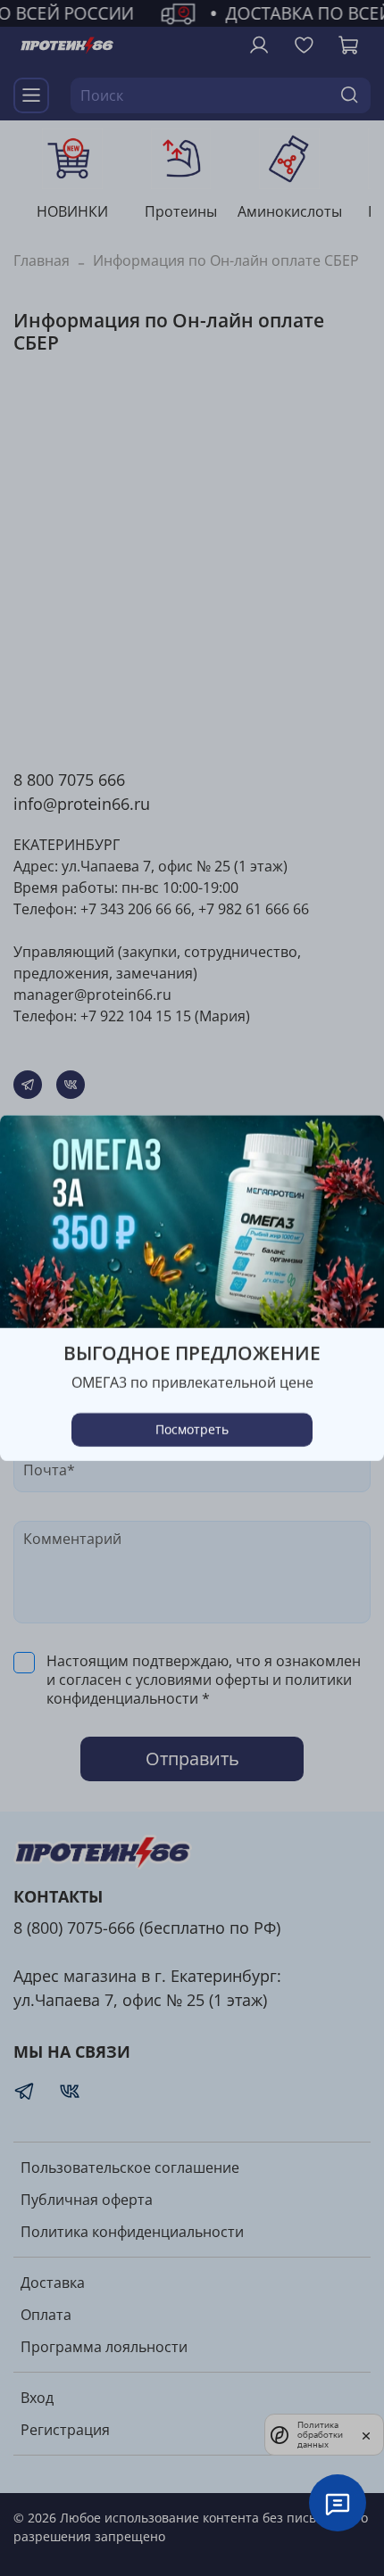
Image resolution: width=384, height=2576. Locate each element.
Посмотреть (192, 1429)
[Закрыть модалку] (353, 1147)
